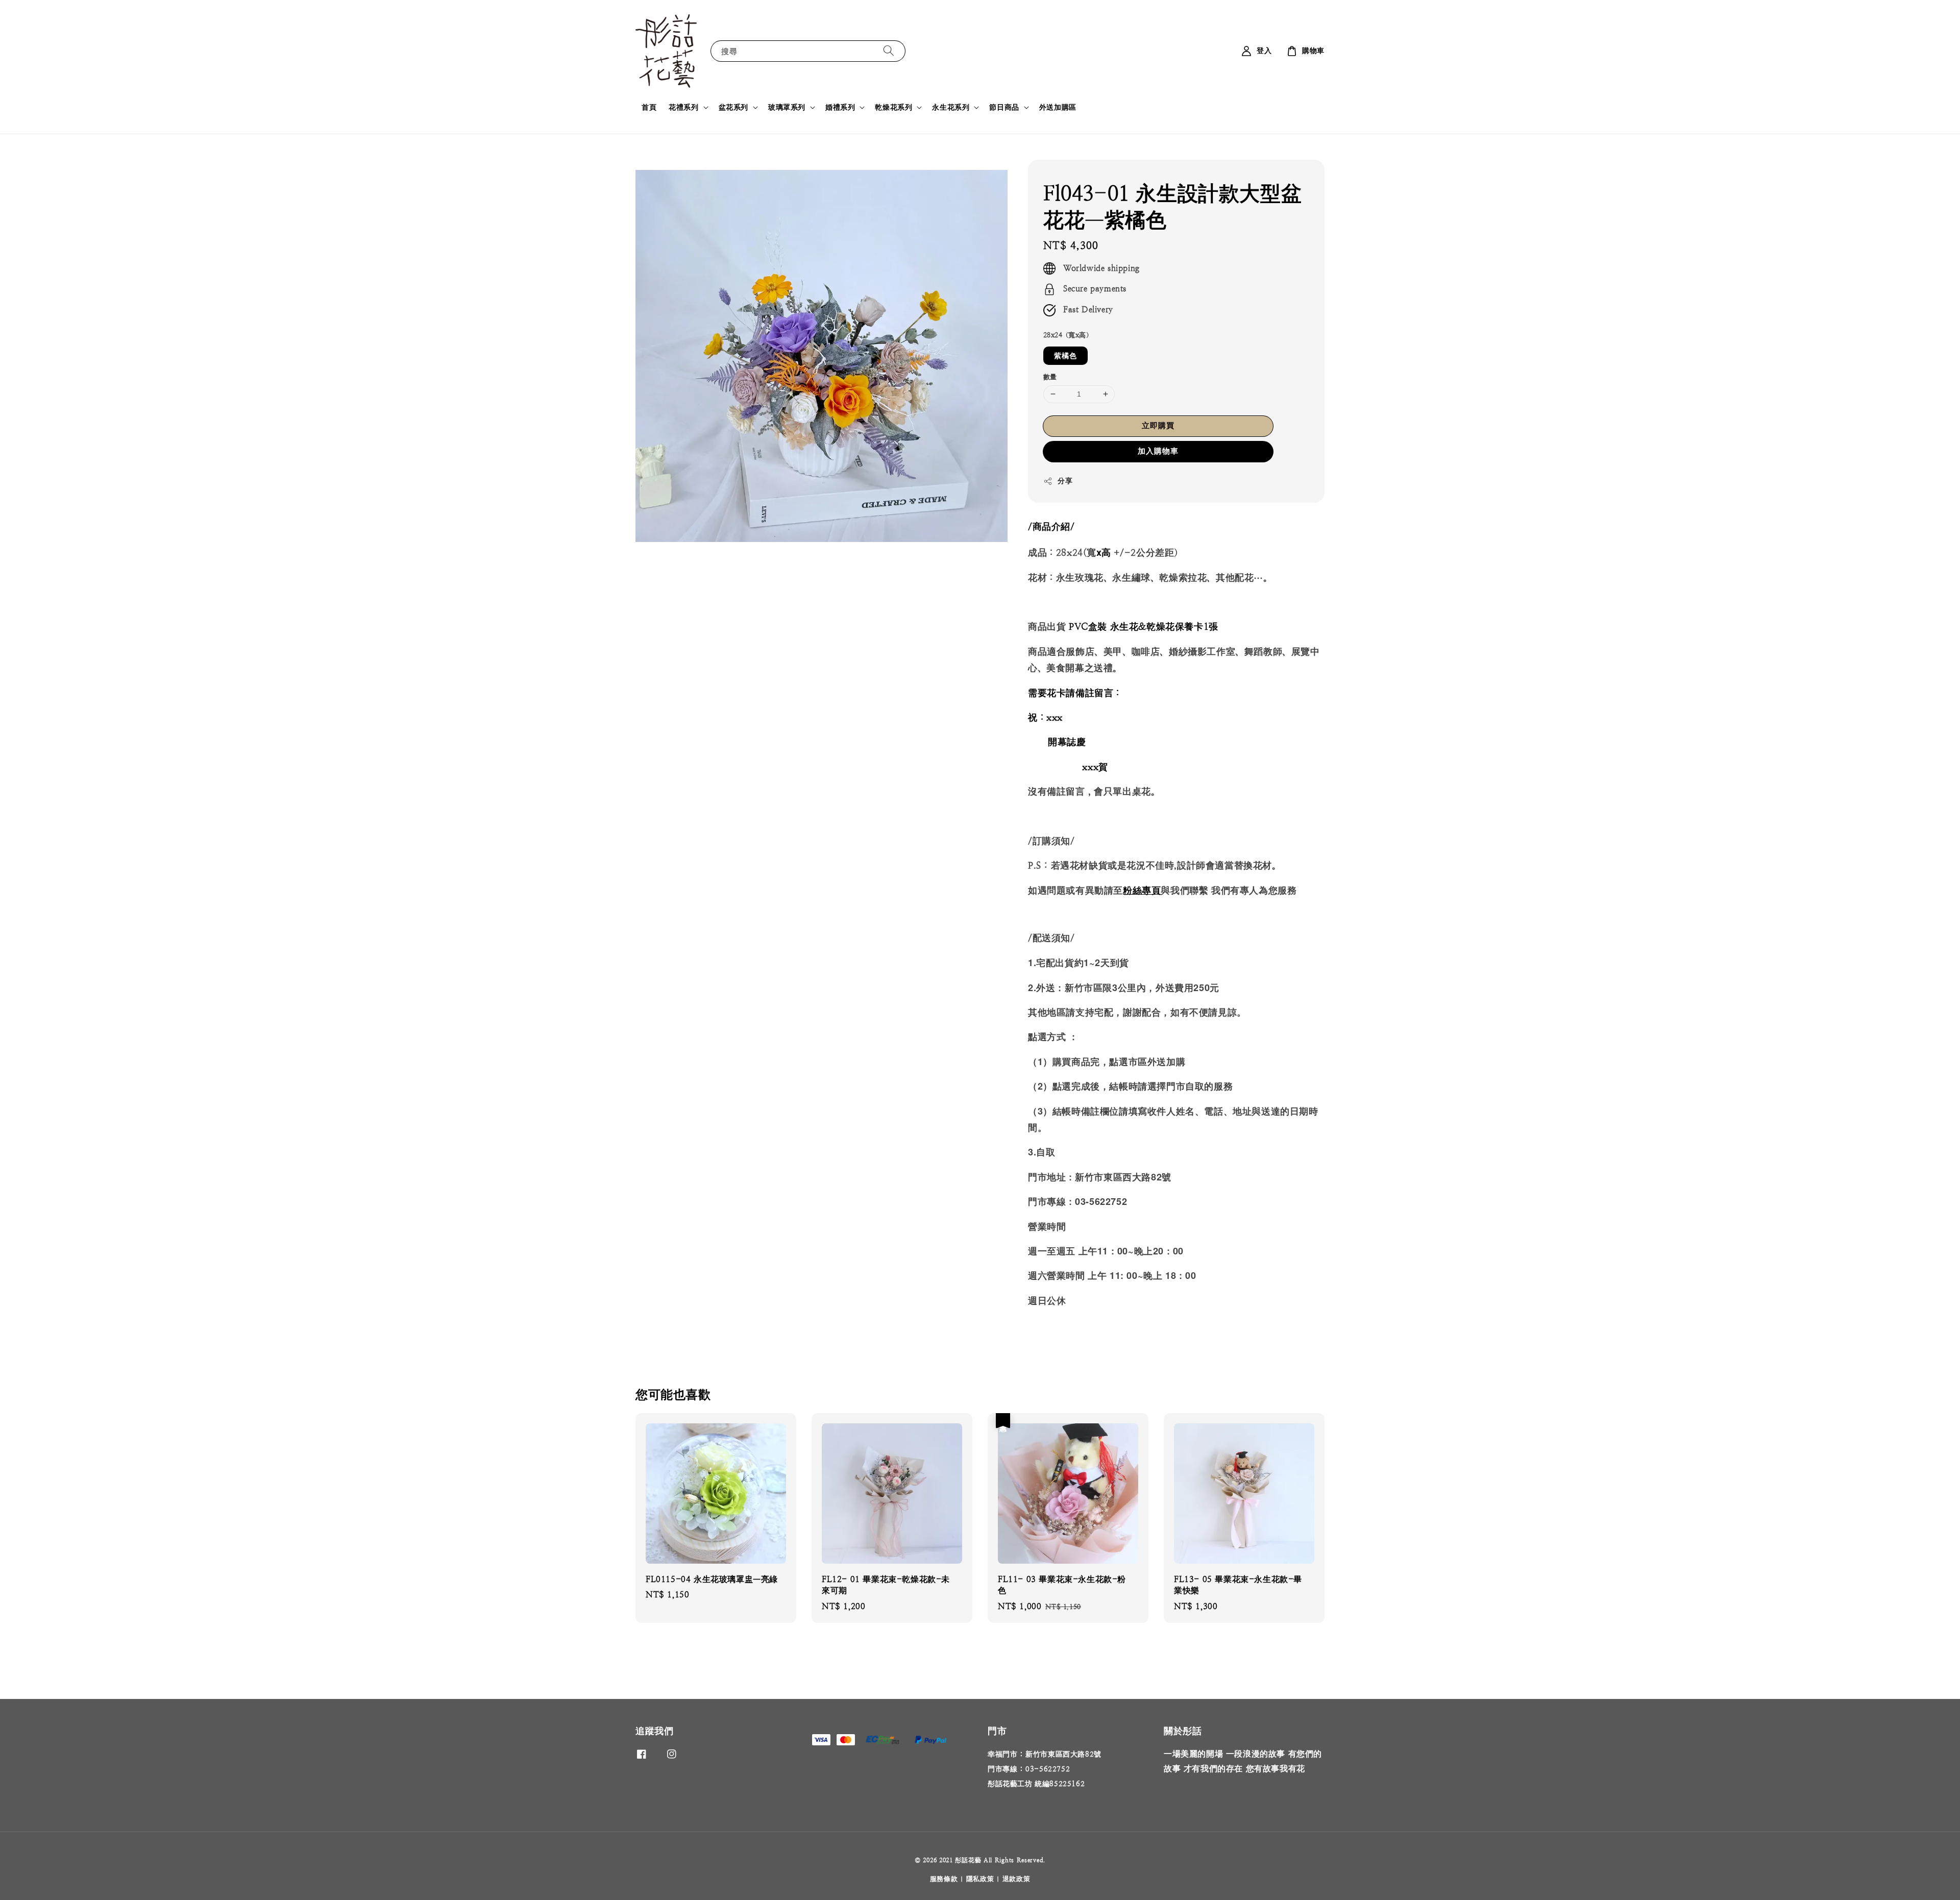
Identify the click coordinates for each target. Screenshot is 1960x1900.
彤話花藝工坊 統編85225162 (1036, 1784)
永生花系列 (951, 107)
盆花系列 (733, 107)
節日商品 (1004, 107)
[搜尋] (889, 51)
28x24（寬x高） (1068, 335)
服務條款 (944, 1879)
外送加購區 (1058, 107)
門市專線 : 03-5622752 (1029, 1769)
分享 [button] (1065, 481)
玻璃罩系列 (787, 107)
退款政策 (1016, 1879)
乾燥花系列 (893, 107)
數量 (1050, 377)
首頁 (649, 107)
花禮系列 (683, 107)
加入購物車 (1158, 451)
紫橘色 (1065, 356)
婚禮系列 (840, 107)
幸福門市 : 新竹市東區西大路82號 (1045, 1754)
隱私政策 (980, 1879)
